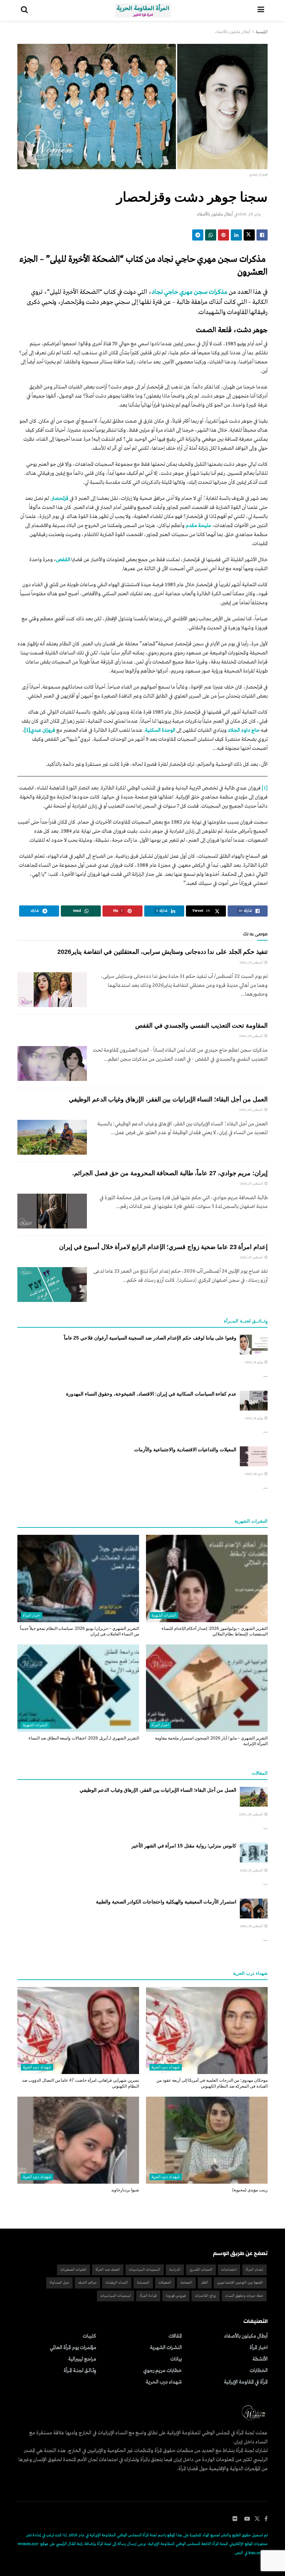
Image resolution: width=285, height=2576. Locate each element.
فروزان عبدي (43, 730)
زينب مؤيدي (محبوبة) (250, 2190)
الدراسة (175, 2270)
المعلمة (186, 2283)
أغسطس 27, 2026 (252, 1184)
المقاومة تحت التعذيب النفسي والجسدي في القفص (201, 1026)
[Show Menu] (261, 10)
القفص (63, 560)
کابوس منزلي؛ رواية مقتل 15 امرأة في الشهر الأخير (184, 1846)
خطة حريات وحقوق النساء (244, 2296)
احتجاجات (229, 2270)
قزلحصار (60, 498)
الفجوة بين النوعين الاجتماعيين (240, 2283)
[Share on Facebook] (262, 235)
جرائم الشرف (87, 2283)
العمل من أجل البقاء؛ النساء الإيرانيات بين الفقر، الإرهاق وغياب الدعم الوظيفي (168, 1099)
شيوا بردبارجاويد (125, 2190)
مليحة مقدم (198, 526)
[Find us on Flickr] (235, 2519)
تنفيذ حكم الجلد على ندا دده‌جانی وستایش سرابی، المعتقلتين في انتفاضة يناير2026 (162, 952)
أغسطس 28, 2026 (251, 1036)
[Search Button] (24, 10)
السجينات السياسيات (145, 2270)
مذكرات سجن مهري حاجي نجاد (189, 292)
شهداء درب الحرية (166, 2067)
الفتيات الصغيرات (74, 2270)
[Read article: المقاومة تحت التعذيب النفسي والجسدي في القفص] (52, 1063)
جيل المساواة (59, 2283)
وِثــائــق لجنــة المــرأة (80, 2371)
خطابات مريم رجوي (162, 2371)
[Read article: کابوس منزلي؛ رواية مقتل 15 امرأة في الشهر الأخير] (254, 1852)
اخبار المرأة (32, 1616)
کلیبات (89, 2336)
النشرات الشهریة (164, 1616)
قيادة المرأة (148, 2296)
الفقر (205, 2283)
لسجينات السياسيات (116, 2296)
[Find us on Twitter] (257, 2519)
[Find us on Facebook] (266, 2519)
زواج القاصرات (206, 2296)
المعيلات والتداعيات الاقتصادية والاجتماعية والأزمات (185, 1450)
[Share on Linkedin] (236, 235)
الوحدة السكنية (160, 730)
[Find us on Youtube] (247, 2519)
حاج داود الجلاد (244, 730)
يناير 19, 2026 (249, 214)
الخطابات (259, 2371)
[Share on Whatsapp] (211, 235)
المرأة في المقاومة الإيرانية (246, 2382)
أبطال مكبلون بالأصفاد (233, 32)
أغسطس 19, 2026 (252, 1926)
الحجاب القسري (201, 2270)
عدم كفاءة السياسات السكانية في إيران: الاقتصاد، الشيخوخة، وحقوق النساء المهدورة (151, 1394)
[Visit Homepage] (143, 10)
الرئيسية (262, 32)
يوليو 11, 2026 (254, 1362)
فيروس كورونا (176, 2296)
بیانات (176, 2359)
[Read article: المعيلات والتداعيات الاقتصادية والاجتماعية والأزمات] (254, 1456)
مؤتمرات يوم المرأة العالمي (73, 2348)
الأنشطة (260, 2359)
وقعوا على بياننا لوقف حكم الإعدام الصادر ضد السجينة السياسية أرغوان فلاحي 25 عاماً (150, 1338)
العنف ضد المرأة (108, 2270)
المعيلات (165, 2283)
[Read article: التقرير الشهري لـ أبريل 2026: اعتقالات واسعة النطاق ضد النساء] (78, 1688)
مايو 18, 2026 (254, 1474)
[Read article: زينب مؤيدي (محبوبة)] (207, 2140)
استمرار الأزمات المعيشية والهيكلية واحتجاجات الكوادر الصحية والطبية (166, 1902)
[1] (265, 788)
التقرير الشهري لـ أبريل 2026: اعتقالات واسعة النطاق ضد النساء (84, 1738)
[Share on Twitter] (249, 235)
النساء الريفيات (117, 2283)
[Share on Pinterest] (223, 235)
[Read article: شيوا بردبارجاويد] (78, 2140)
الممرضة (143, 2283)
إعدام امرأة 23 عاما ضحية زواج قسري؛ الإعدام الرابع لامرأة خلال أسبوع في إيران (163, 1247)
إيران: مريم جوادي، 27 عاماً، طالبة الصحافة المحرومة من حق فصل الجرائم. (170, 1173)
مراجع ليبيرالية (82, 2359)
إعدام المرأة (254, 2270)
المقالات (175, 2336)
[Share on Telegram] (198, 235)
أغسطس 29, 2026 (252, 963)
